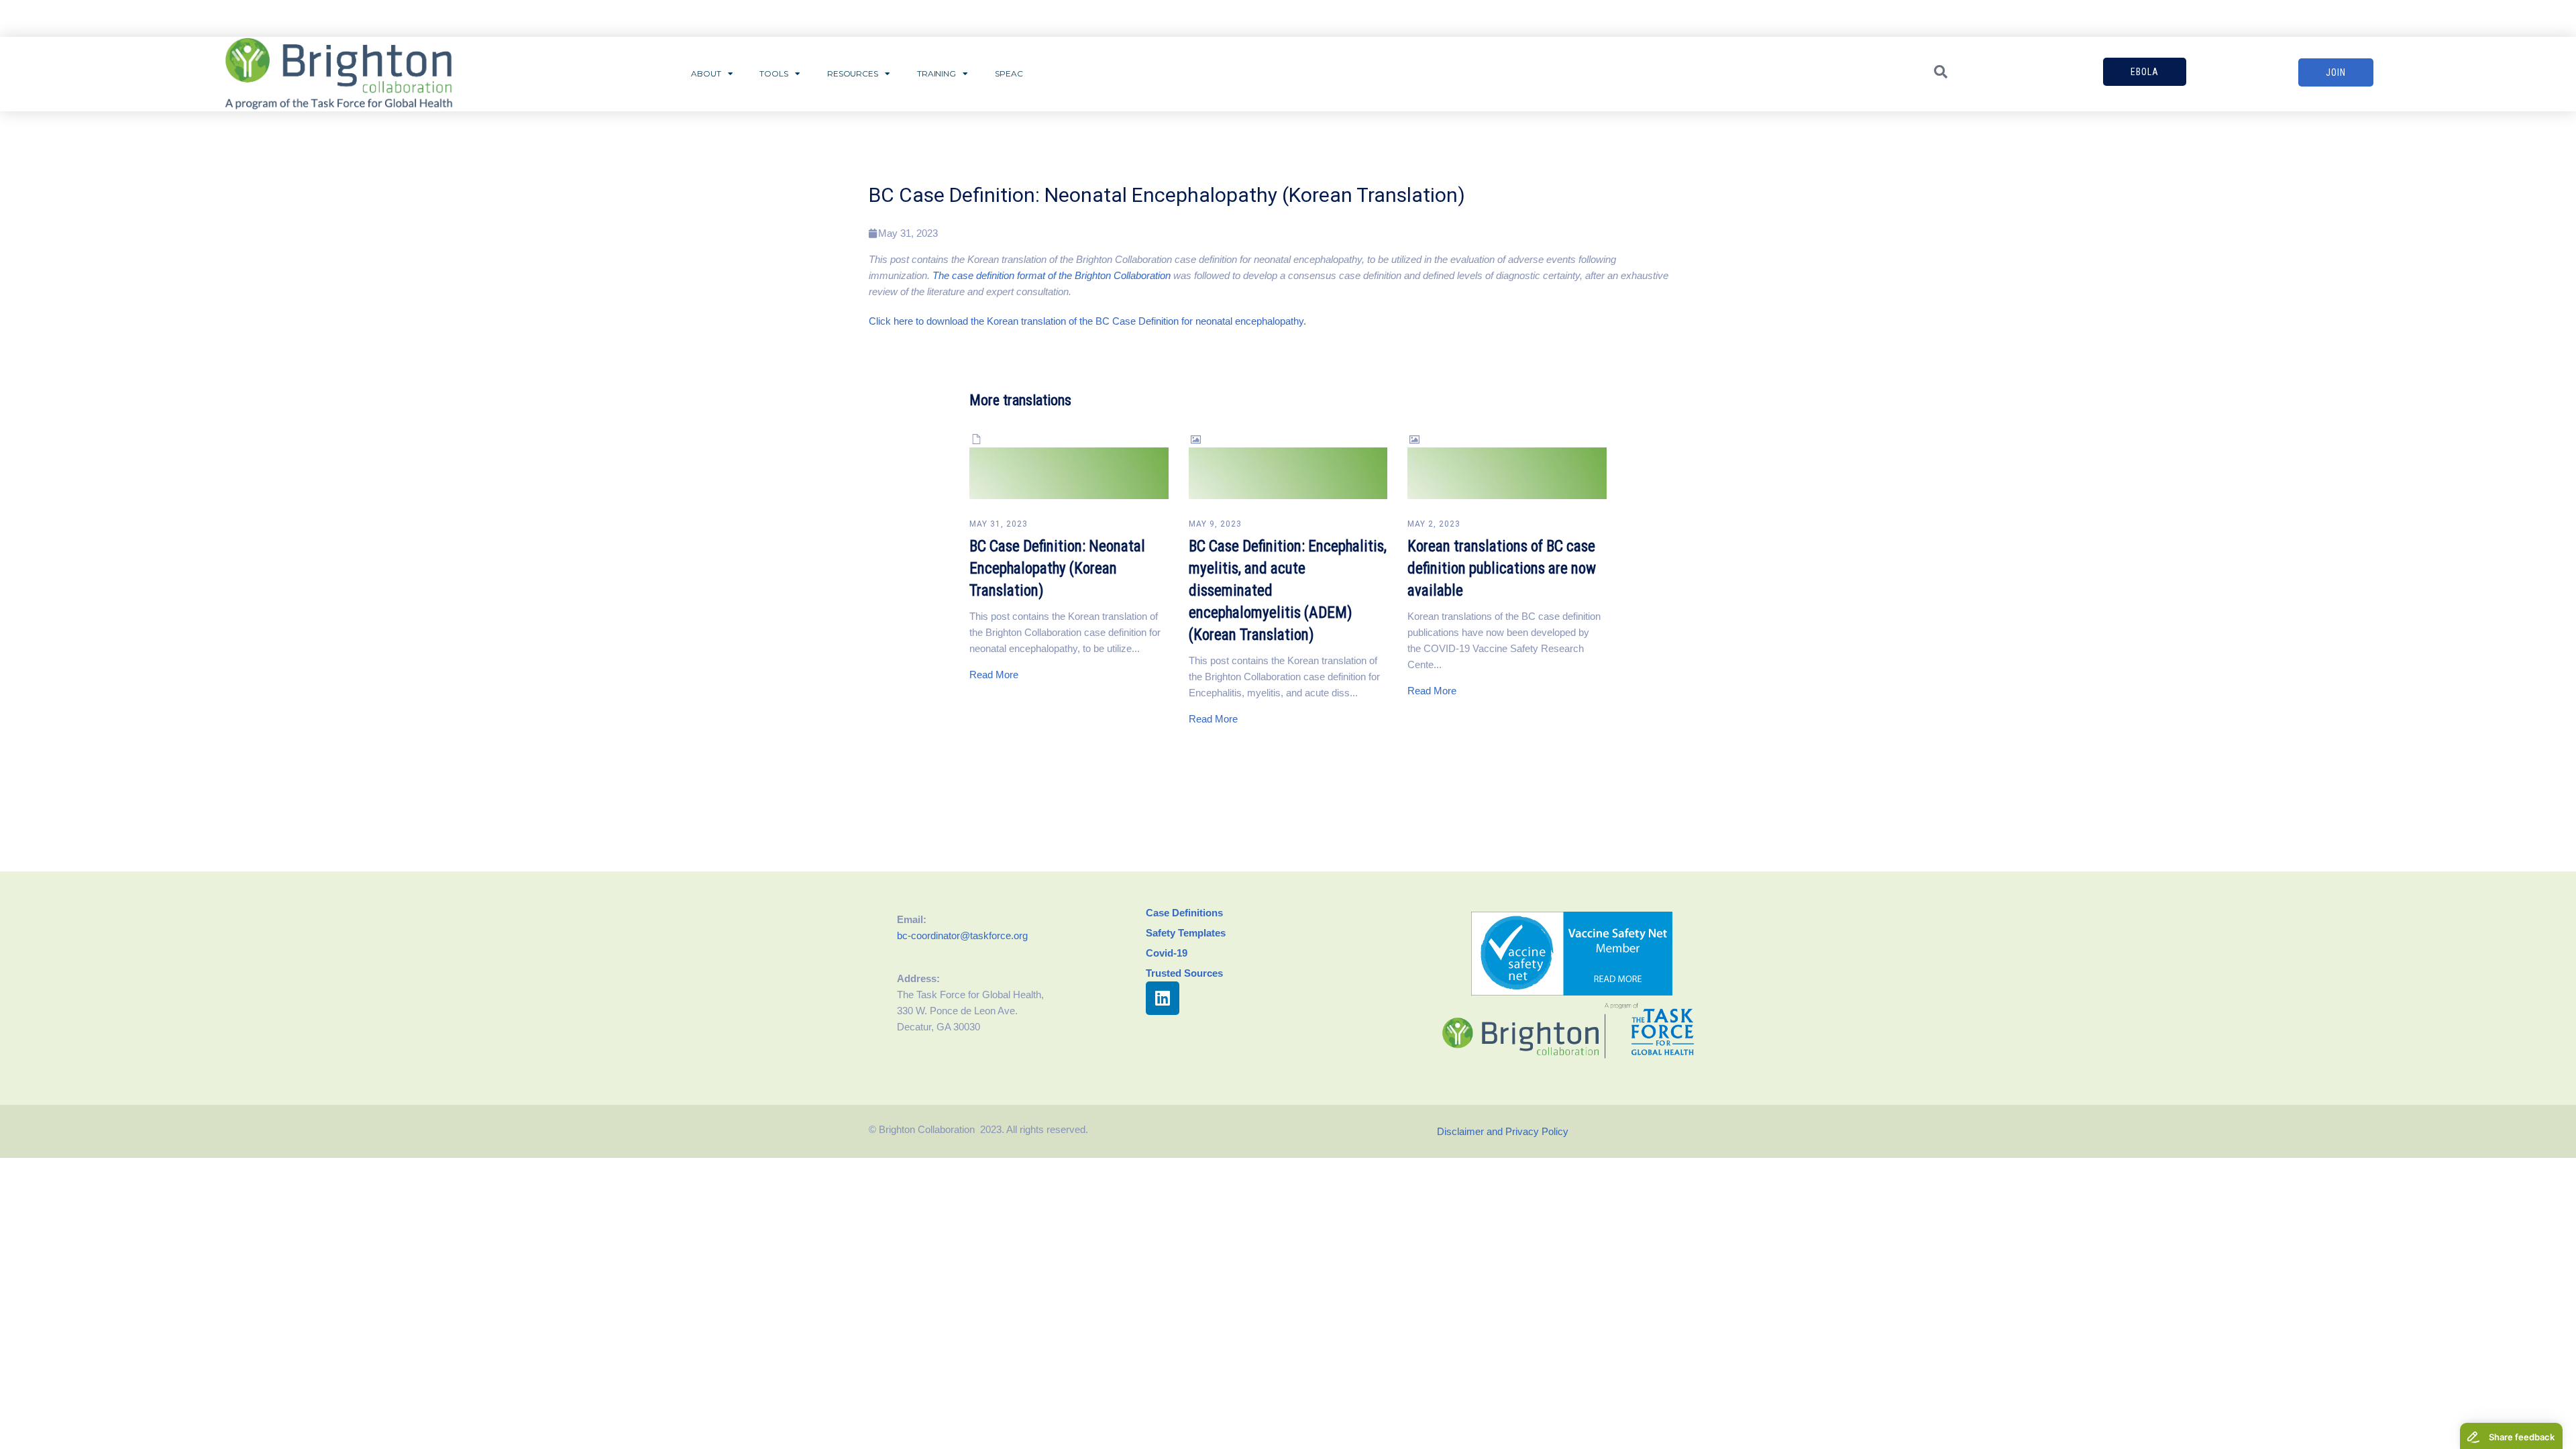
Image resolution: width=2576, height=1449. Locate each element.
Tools (774, 73)
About (706, 73)
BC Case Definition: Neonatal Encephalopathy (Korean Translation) (1057, 569)
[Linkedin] (1163, 998)
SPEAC (1009, 73)
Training (936, 73)
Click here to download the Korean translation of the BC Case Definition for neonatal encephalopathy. (1087, 321)
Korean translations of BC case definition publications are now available (1502, 569)
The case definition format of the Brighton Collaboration (1052, 275)
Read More (994, 675)
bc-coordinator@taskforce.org (962, 935)
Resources (853, 73)
